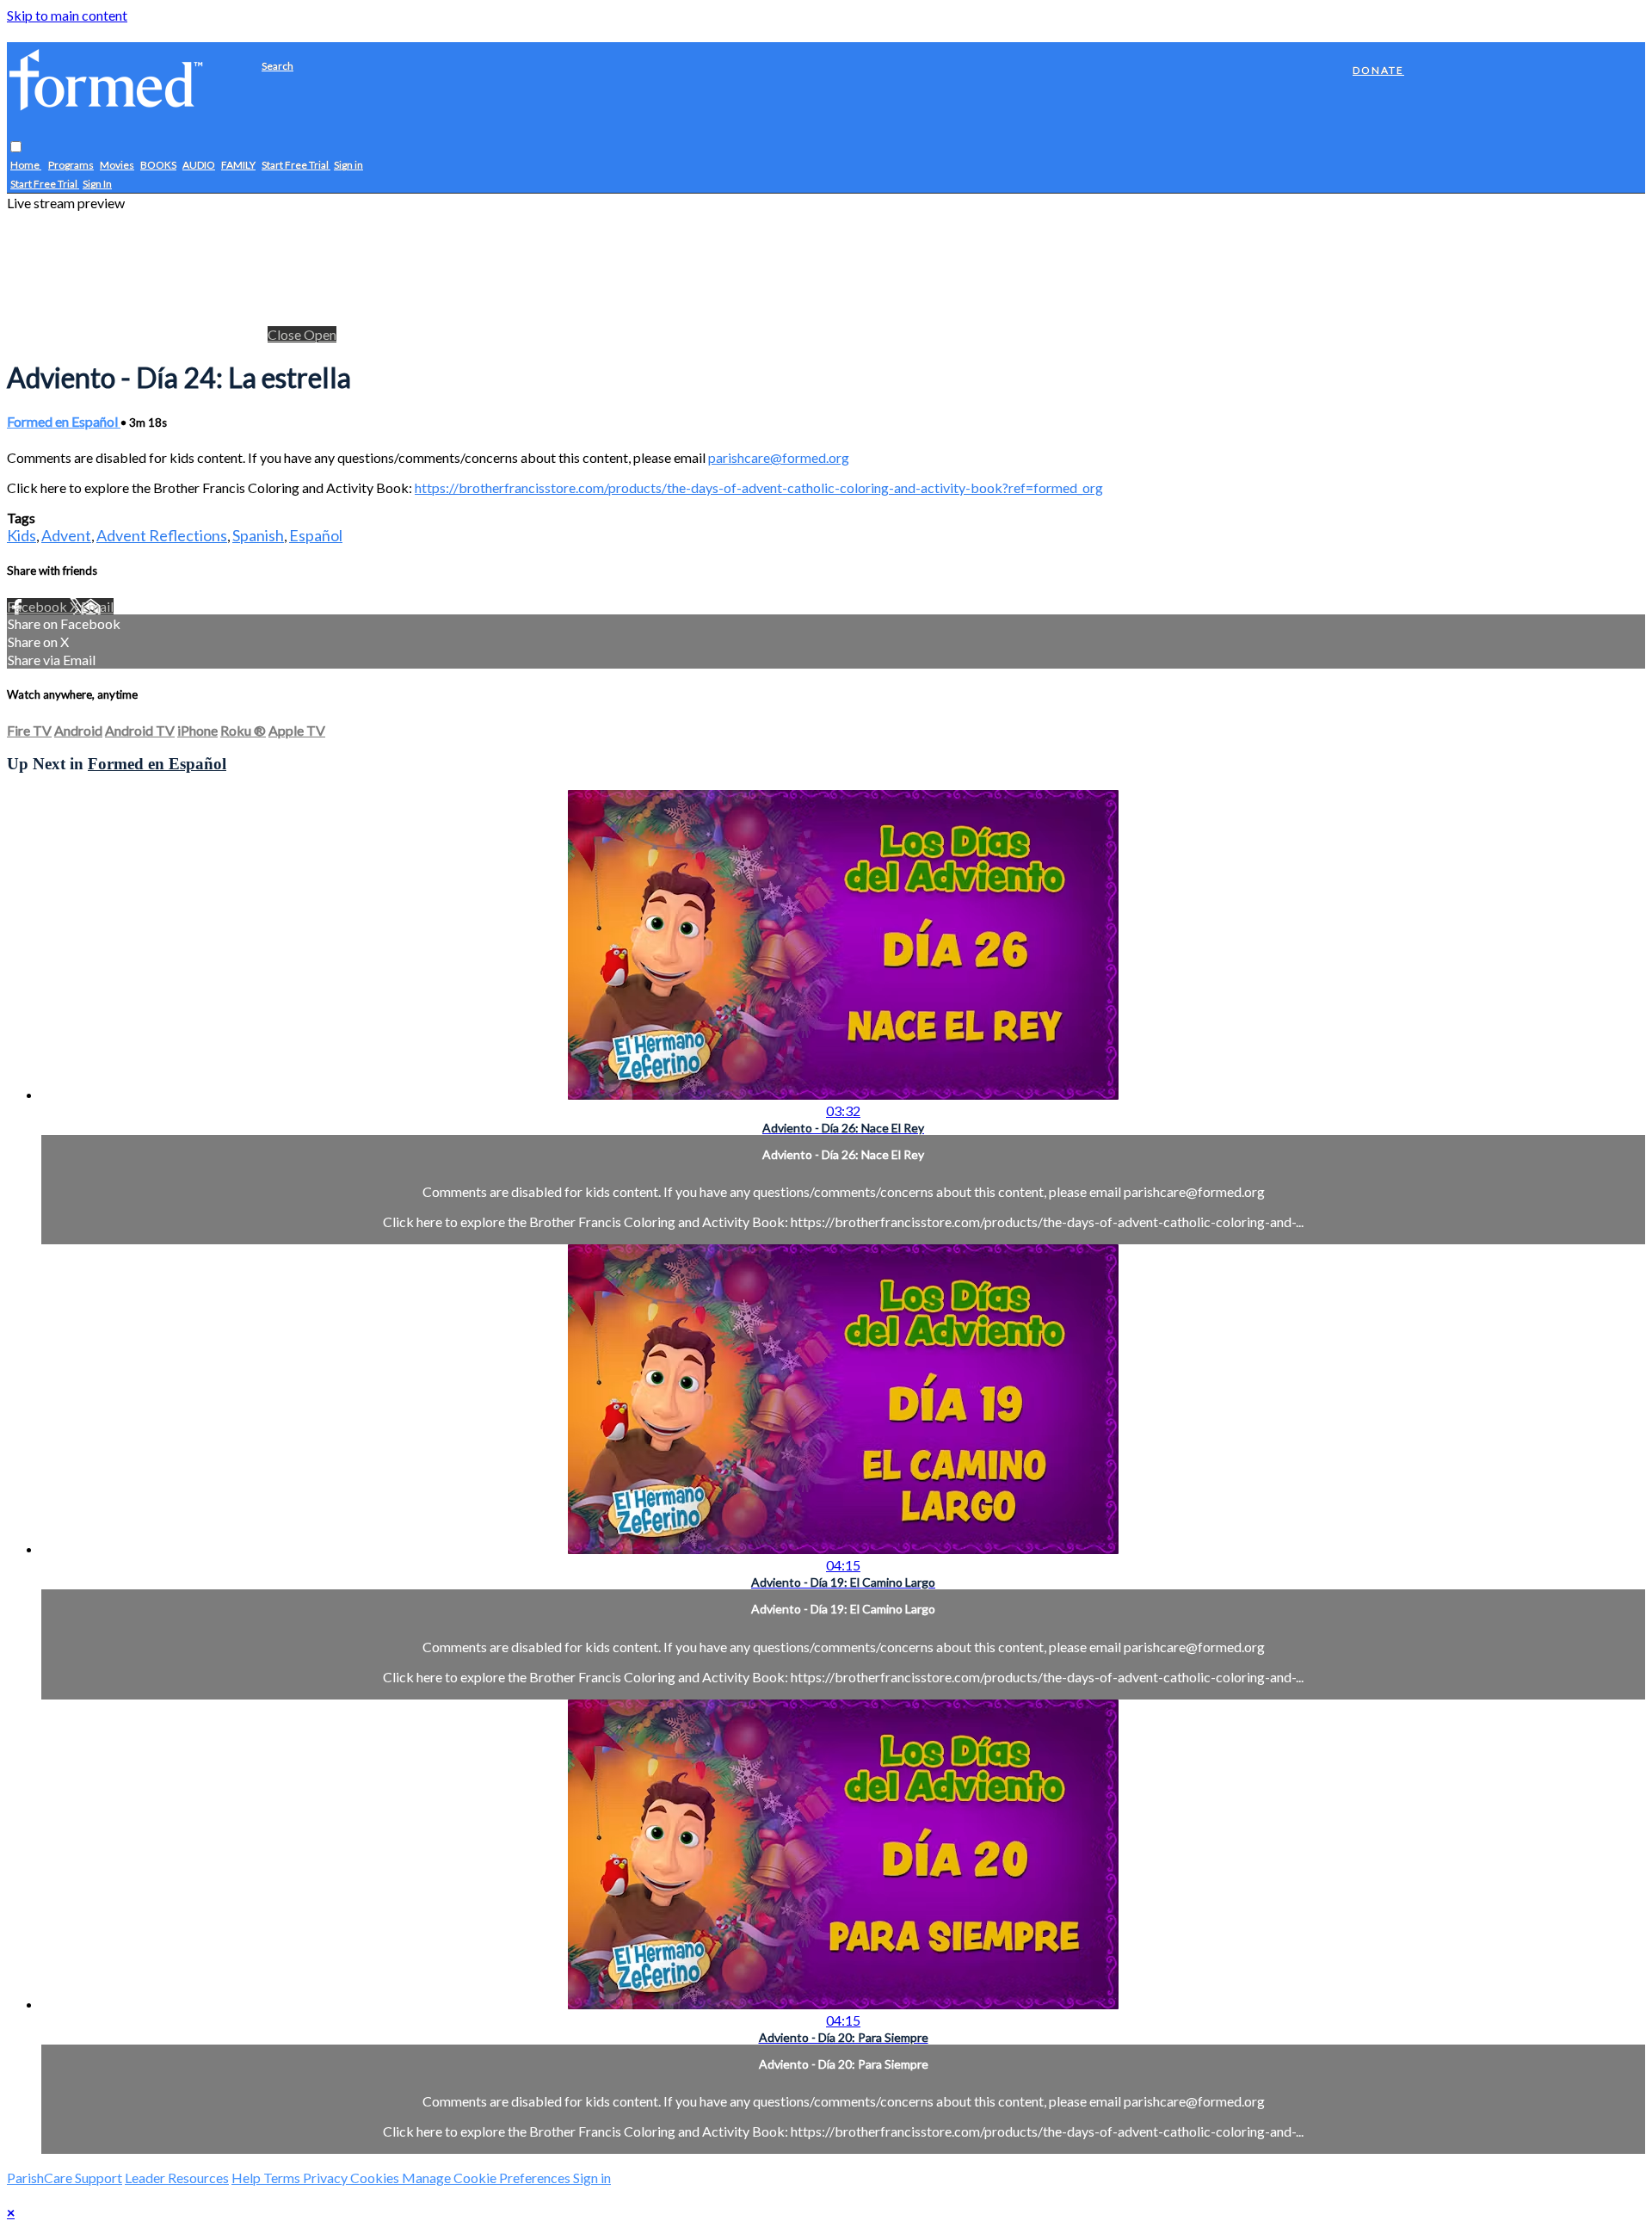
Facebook (38, 606)
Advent (66, 535)
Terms (283, 2178)
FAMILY (238, 166)
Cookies (376, 2178)
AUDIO (199, 166)
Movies (117, 166)
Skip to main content (67, 15)
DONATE (1378, 70)
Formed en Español (64, 421)
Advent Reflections (162, 535)
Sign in (348, 166)
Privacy (327, 2178)
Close (286, 334)
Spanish (258, 535)
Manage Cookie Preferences (487, 2178)
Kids (22, 535)
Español (316, 535)
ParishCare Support (65, 2178)
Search (277, 66)
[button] (16, 148)
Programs (71, 166)
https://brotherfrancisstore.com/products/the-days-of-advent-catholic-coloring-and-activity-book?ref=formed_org (759, 487)
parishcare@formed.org (779, 457)
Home (26, 166)
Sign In (97, 185)
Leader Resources (177, 2178)
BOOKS (158, 166)
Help (247, 2178)
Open (320, 334)
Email (97, 606)
